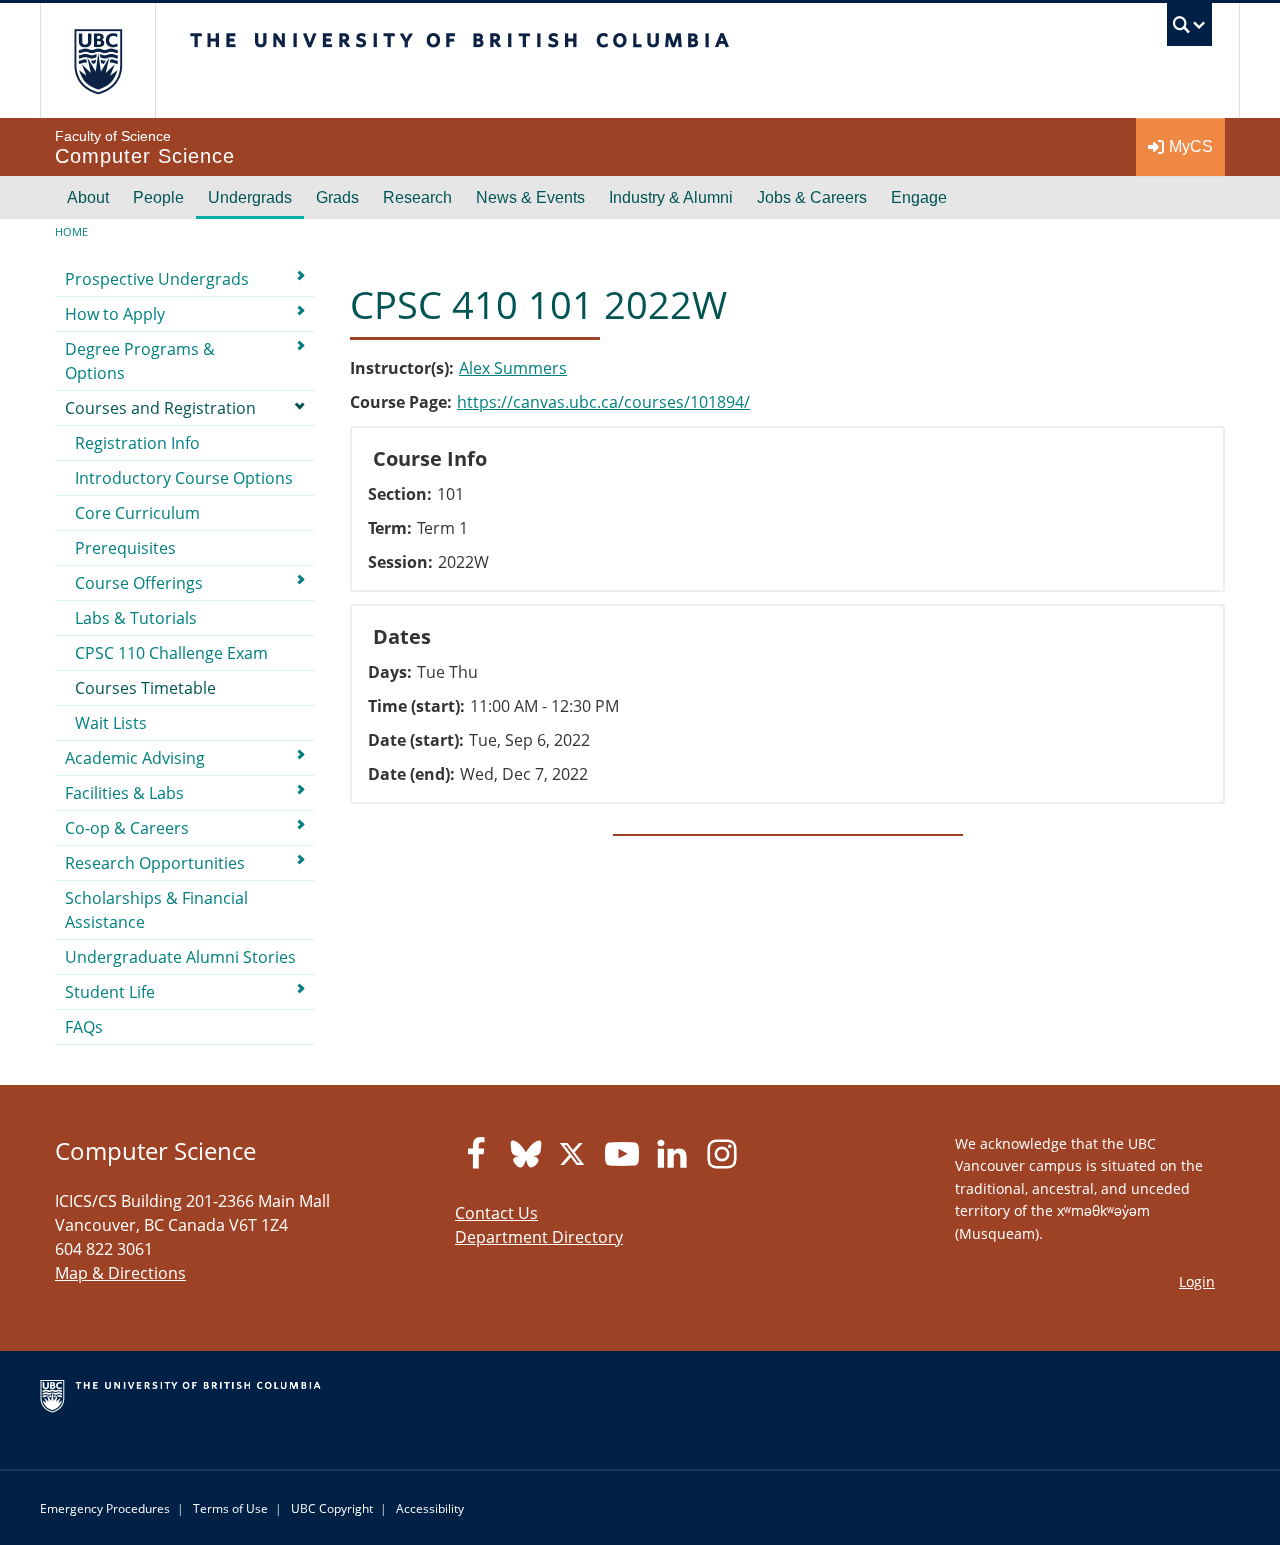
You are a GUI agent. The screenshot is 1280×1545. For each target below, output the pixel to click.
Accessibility (430, 1508)
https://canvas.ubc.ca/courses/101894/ (603, 402)
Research (417, 197)
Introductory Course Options (184, 478)
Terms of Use (230, 1508)
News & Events (530, 197)
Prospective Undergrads (157, 279)
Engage (919, 197)
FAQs (84, 1027)
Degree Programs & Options (140, 361)
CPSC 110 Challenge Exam (171, 653)
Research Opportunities (155, 863)
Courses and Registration (160, 408)
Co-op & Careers (127, 828)
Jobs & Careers (812, 197)
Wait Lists (111, 723)
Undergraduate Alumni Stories (180, 957)
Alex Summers (513, 368)
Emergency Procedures (105, 1508)
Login (1197, 1281)
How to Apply (115, 314)
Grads (337, 197)
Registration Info (137, 443)
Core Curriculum (137, 513)
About (88, 197)
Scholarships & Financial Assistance (156, 910)
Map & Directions (120, 1273)
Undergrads (250, 197)
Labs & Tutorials (136, 618)
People (158, 197)
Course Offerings (139, 583)
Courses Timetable (145, 688)
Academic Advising (135, 758)
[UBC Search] (1189, 29)
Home (71, 231)
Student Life (110, 992)
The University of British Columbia (97, 60)
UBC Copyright (332, 1508)
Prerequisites (125, 548)
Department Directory (539, 1237)
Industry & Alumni (671, 197)
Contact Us (496, 1213)
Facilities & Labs (124, 793)
